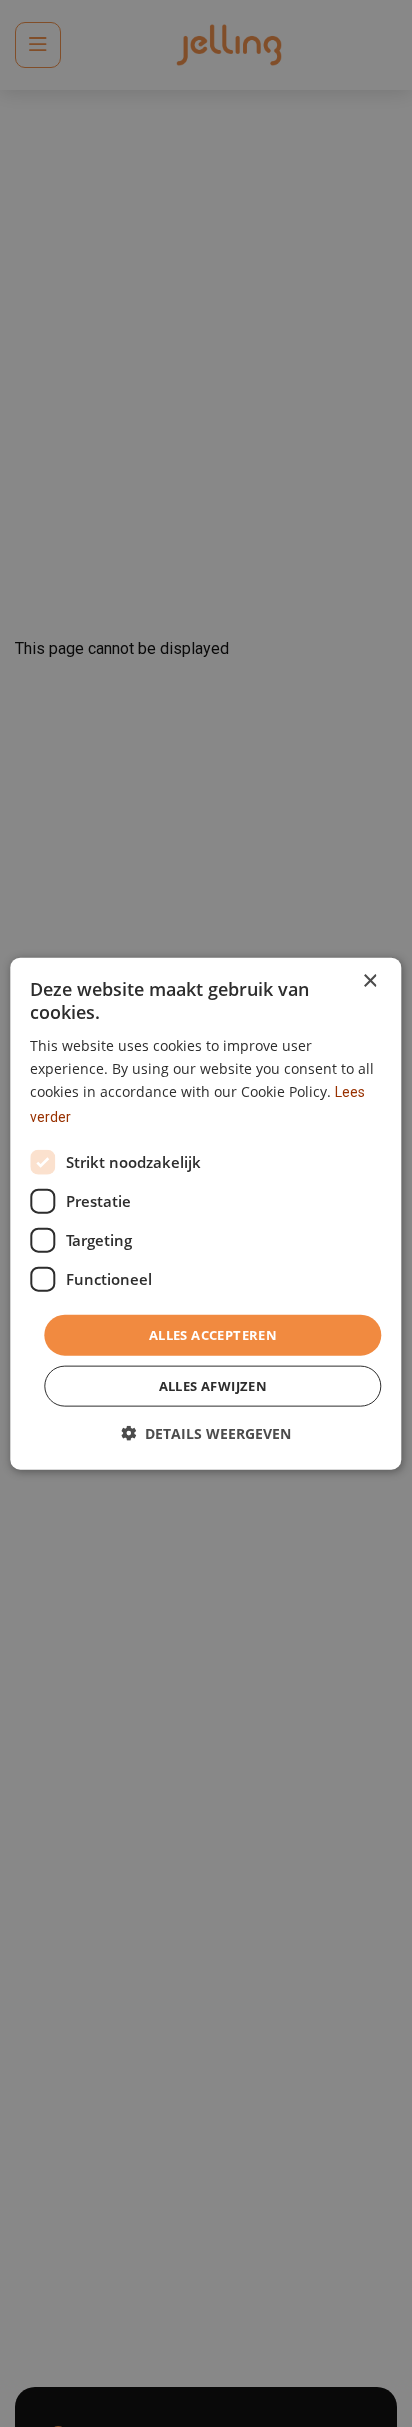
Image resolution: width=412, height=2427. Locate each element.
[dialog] (205, 1213)
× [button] (369, 980)
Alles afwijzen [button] (213, 1386)
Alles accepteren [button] (213, 1334)
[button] (206, 1433)
